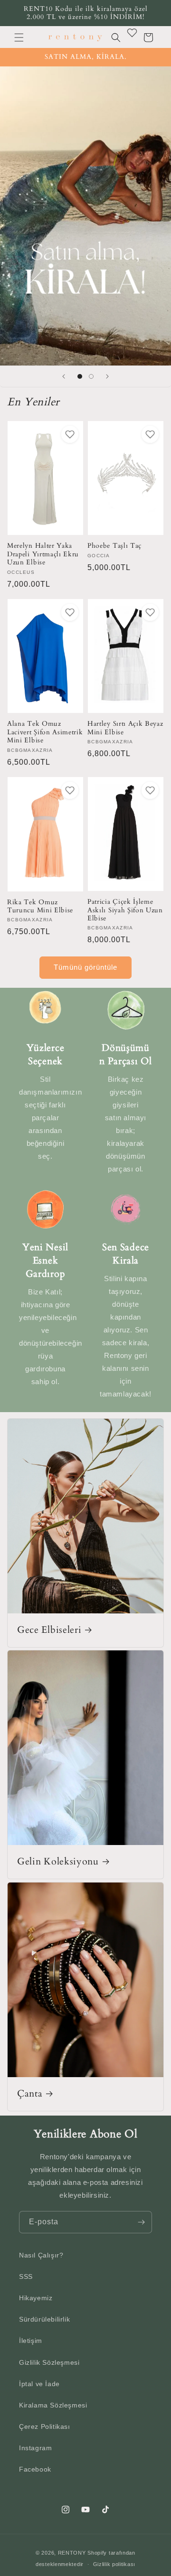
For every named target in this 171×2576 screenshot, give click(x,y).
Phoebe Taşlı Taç (114, 546)
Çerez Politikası (45, 2426)
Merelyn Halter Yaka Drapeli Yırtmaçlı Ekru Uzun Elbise (43, 554)
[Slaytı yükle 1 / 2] (80, 376)
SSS (26, 2276)
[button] (19, 37)
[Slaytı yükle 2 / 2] (91, 376)
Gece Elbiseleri (49, 1630)
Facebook (35, 2469)
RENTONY (72, 2553)
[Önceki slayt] (64, 376)
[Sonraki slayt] (107, 376)
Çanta (30, 2094)
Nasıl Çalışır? (41, 2255)
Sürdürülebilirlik (44, 2319)
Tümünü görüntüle (85, 967)
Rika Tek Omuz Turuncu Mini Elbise (40, 906)
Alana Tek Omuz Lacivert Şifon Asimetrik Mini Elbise (45, 732)
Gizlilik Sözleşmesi (49, 2362)
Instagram (35, 2448)
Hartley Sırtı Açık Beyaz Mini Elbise (125, 728)
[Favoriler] (132, 33)
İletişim (31, 2341)
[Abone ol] (141, 2222)
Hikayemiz (36, 2298)
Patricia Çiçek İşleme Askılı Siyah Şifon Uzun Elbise (125, 910)
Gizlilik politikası (114, 2564)
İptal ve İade (39, 2384)
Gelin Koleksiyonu (58, 1862)
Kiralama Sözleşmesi (53, 2405)
